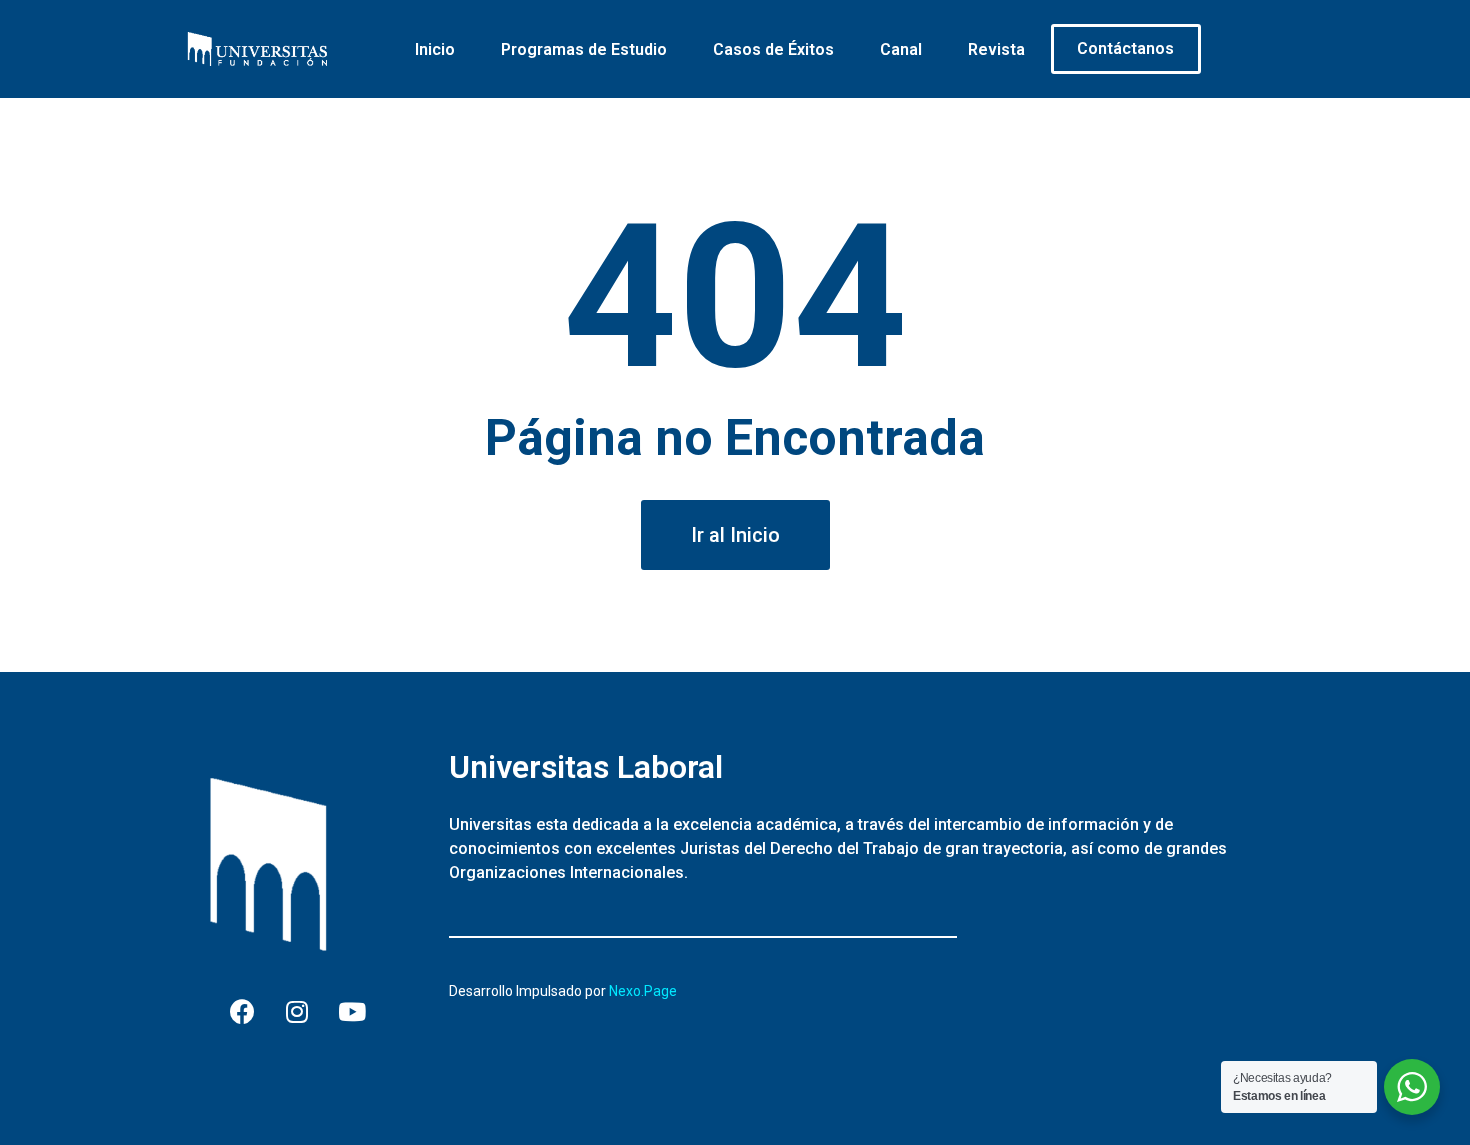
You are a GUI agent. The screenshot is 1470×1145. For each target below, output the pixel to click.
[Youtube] (352, 1012)
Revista (996, 49)
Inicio (435, 49)
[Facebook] (242, 1012)
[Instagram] (297, 1012)
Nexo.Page (643, 991)
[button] (735, 535)
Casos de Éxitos (773, 49)
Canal (901, 49)
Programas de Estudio (584, 49)
